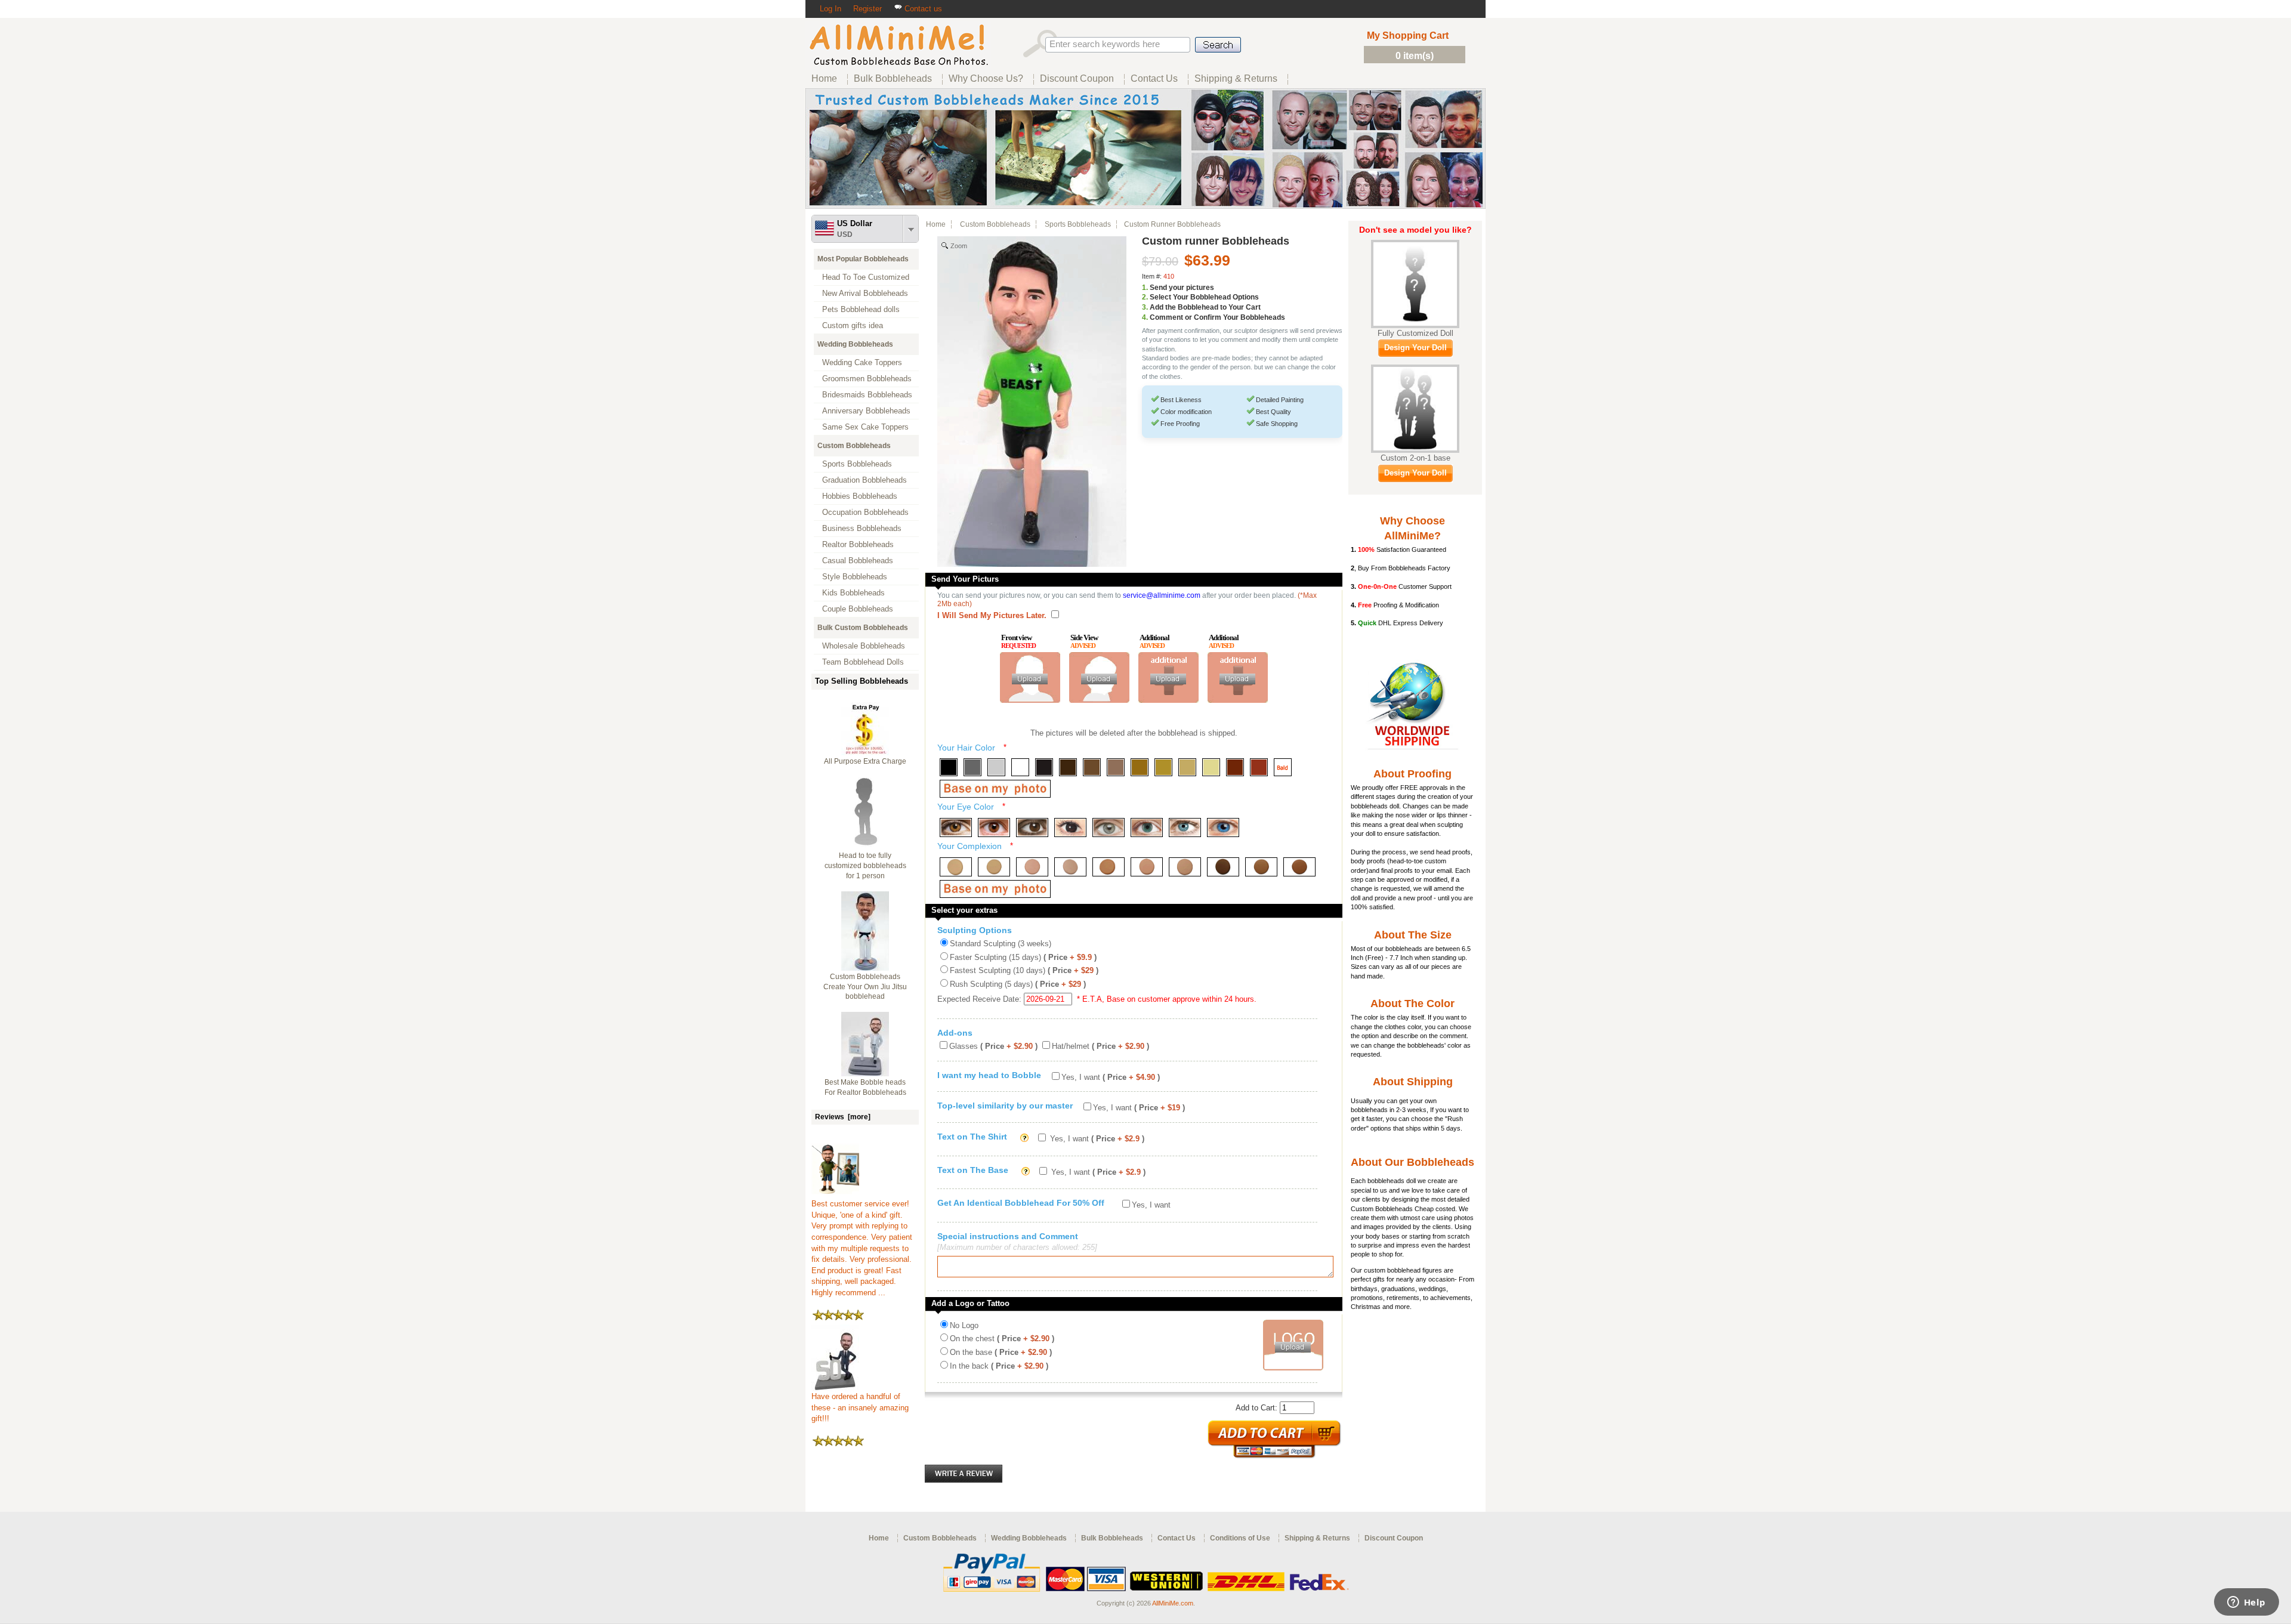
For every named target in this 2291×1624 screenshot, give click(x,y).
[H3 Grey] (996, 767)
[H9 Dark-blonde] (1140, 767)
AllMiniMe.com (1173, 1603)
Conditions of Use (1240, 1538)
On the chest (1002, 1339)
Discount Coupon (1394, 1538)
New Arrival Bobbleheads (865, 293)
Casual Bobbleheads (858, 561)
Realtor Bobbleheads (858, 544)
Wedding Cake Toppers (862, 362)
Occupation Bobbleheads (865, 512)
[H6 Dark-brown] (1068, 767)
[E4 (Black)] (1070, 828)
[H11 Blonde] (1187, 767)
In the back (999, 1366)
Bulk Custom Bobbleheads (863, 628)
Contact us (922, 9)
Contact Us (1177, 1538)
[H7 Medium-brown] (1092, 767)
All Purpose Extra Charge (865, 761)
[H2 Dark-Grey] (972, 767)
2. (1145, 297)
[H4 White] (1020, 767)
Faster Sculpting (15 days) (1023, 957)
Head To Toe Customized (866, 277)
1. (1145, 288)
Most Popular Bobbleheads (863, 259)
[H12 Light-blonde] (1211, 767)
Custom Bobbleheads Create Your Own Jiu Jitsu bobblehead (865, 987)
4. (1145, 317)
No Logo (964, 1325)
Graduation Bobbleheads (864, 480)
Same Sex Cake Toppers (865, 427)
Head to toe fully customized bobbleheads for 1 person (865, 866)
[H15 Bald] (1283, 767)
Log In (830, 9)
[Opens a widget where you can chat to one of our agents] (2246, 1603)
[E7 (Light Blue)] (1185, 828)
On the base (1001, 1352)
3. (1145, 307)
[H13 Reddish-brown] (1235, 767)
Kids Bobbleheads (853, 593)
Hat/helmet (1100, 1046)
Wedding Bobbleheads (855, 344)
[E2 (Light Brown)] (994, 828)
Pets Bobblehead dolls (861, 309)
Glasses (993, 1046)
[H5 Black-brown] (1044, 767)
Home (936, 224)
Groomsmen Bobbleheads (867, 379)
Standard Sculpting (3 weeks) (1001, 944)
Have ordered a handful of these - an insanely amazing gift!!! (860, 1407)
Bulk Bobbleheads (1112, 1538)
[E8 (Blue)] (1223, 828)
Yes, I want (1111, 1077)
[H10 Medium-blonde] (1163, 767)
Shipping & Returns (1317, 1538)
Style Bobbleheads (855, 577)
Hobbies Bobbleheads (860, 496)
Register (867, 9)
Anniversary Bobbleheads (866, 411)
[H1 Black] (949, 767)
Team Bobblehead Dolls (863, 662)
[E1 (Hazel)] (956, 828)
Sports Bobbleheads (857, 464)
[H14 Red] (1259, 767)
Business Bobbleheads (862, 528)
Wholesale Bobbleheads (864, 646)
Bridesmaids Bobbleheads (867, 395)
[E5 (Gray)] (1109, 828)
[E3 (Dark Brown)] (1032, 828)
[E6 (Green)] (1147, 828)
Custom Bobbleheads (854, 446)
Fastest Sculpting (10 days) (1024, 970)
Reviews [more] (843, 1117)
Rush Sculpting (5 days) (1018, 984)
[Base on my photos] (995, 789)
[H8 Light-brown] (1116, 767)
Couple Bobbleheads (858, 609)
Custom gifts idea (853, 325)
